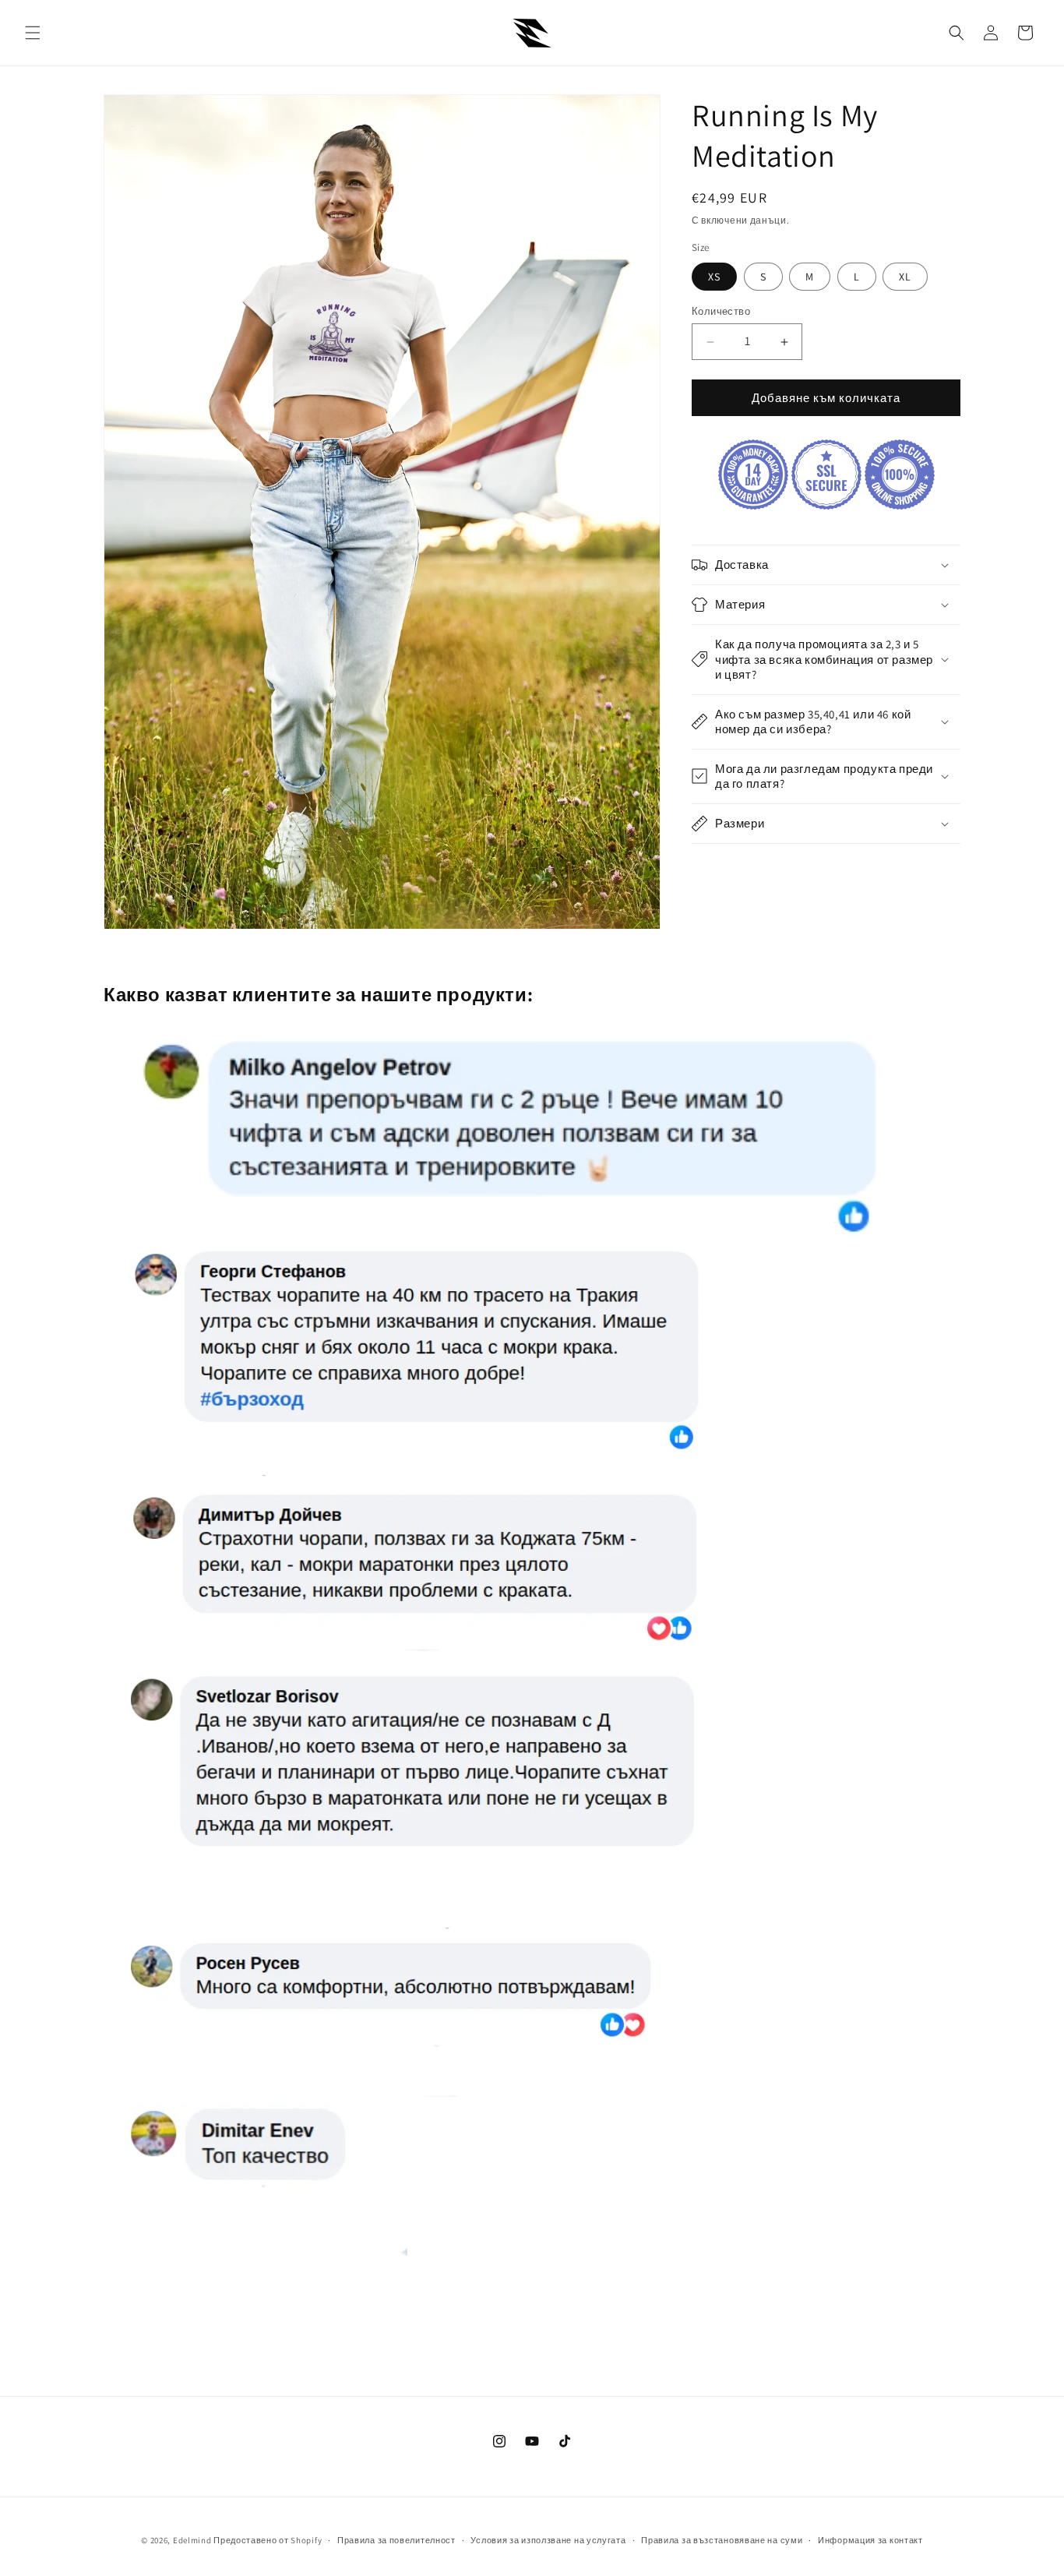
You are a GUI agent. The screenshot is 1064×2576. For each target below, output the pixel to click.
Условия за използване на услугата (548, 2540)
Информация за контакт (870, 2540)
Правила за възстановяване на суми (722, 2540)
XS (714, 277)
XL (905, 277)
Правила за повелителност (396, 2540)
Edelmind (192, 2540)
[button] (33, 33)
